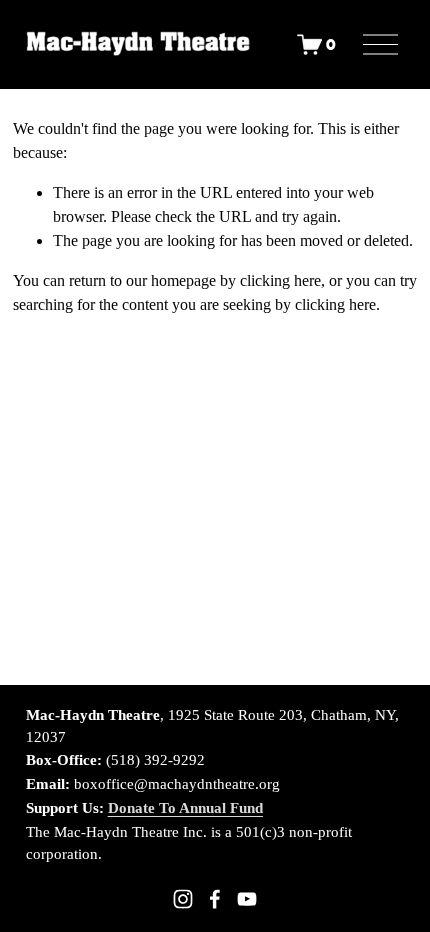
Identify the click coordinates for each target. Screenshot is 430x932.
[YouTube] (247, 899)
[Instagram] (183, 899)
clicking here (280, 280)
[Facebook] (215, 899)
